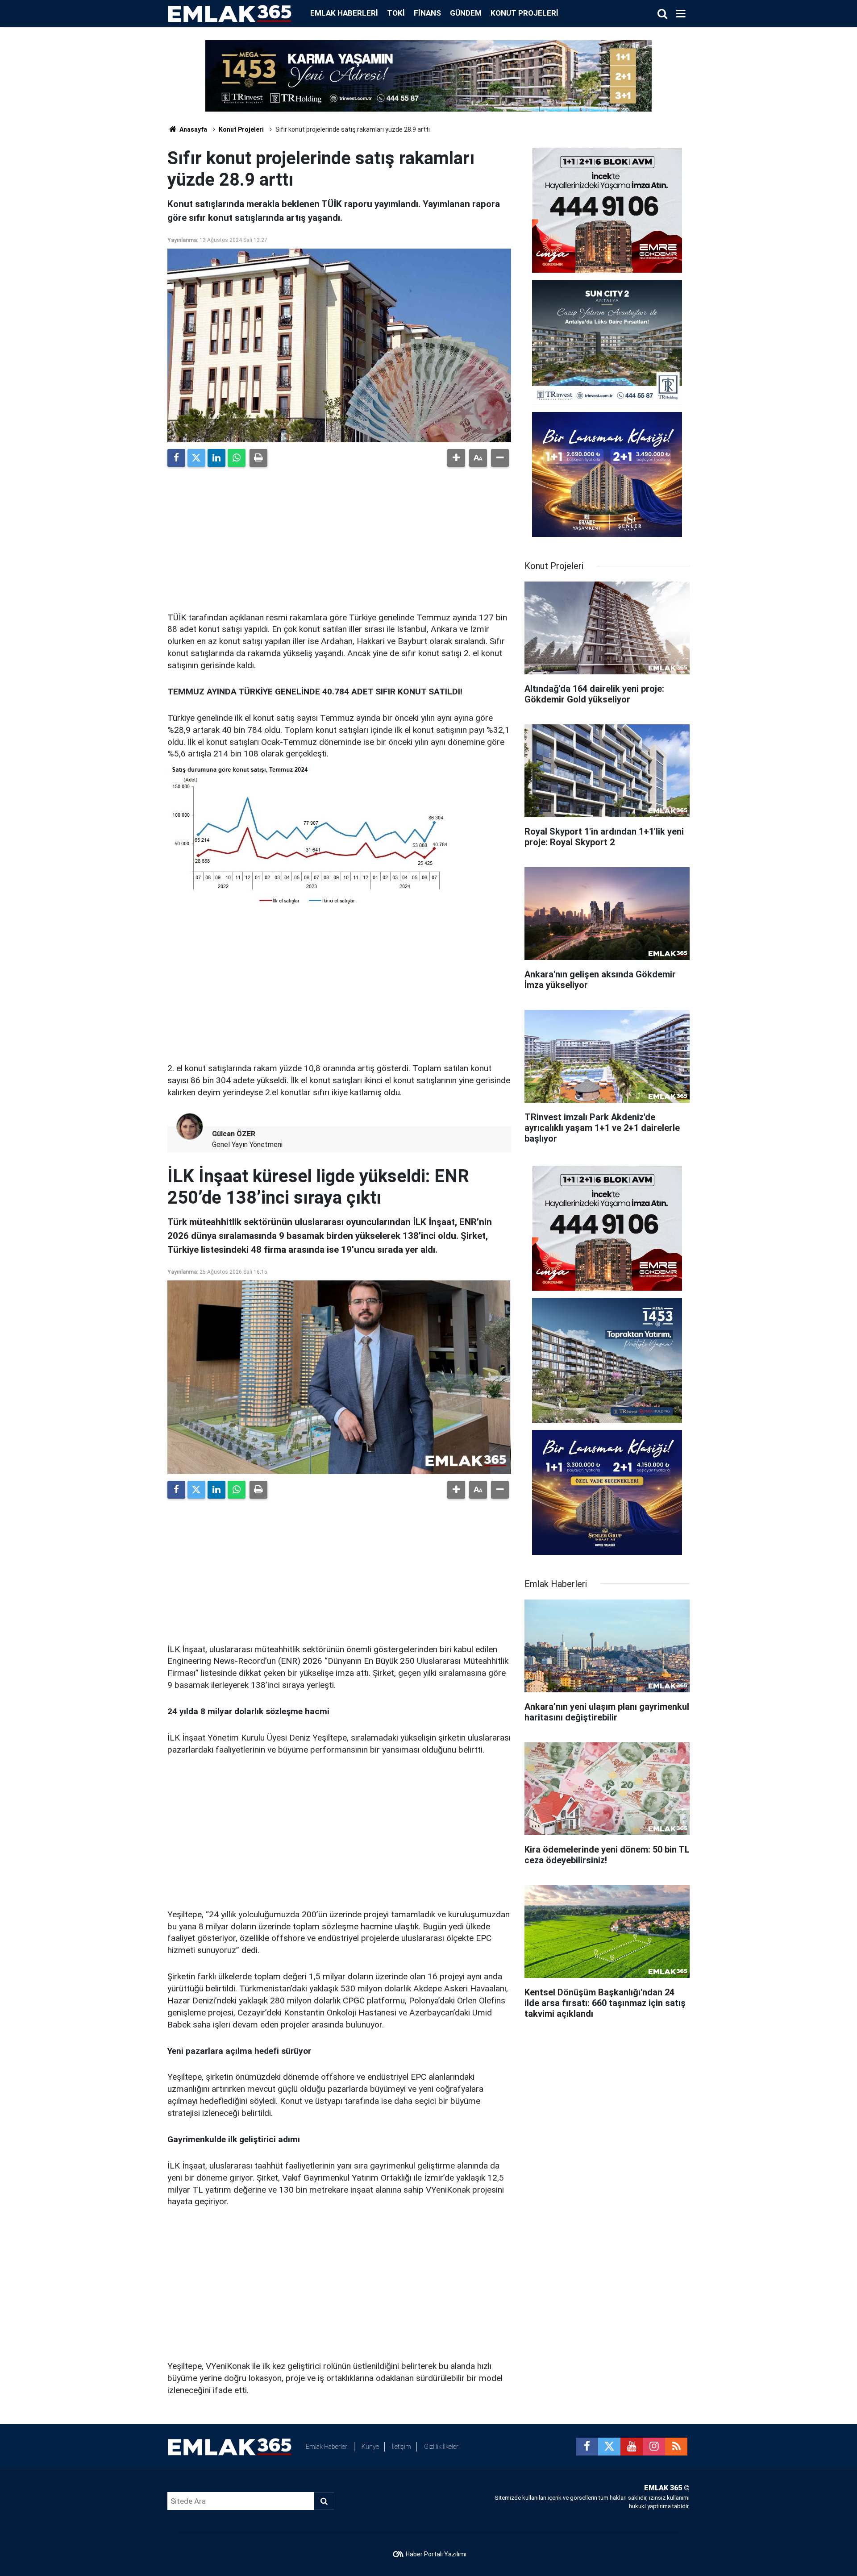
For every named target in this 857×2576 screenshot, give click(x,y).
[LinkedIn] (216, 458)
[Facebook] (176, 458)
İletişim (401, 2447)
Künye (370, 2447)
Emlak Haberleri (344, 13)
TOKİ (396, 13)
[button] (456, 458)
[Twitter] (196, 458)
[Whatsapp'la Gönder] (237, 458)
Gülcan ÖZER (234, 1134)
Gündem (466, 13)
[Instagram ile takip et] (654, 2447)
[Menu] (681, 14)
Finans (427, 13)
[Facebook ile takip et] (587, 2447)
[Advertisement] (339, 536)
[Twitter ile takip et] (609, 2447)
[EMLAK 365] (230, 13)
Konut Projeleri (524, 13)
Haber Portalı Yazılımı (436, 2554)
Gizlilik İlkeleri (442, 2447)
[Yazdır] (258, 458)
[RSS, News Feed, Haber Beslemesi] (676, 2447)
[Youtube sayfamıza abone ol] (632, 2447)
